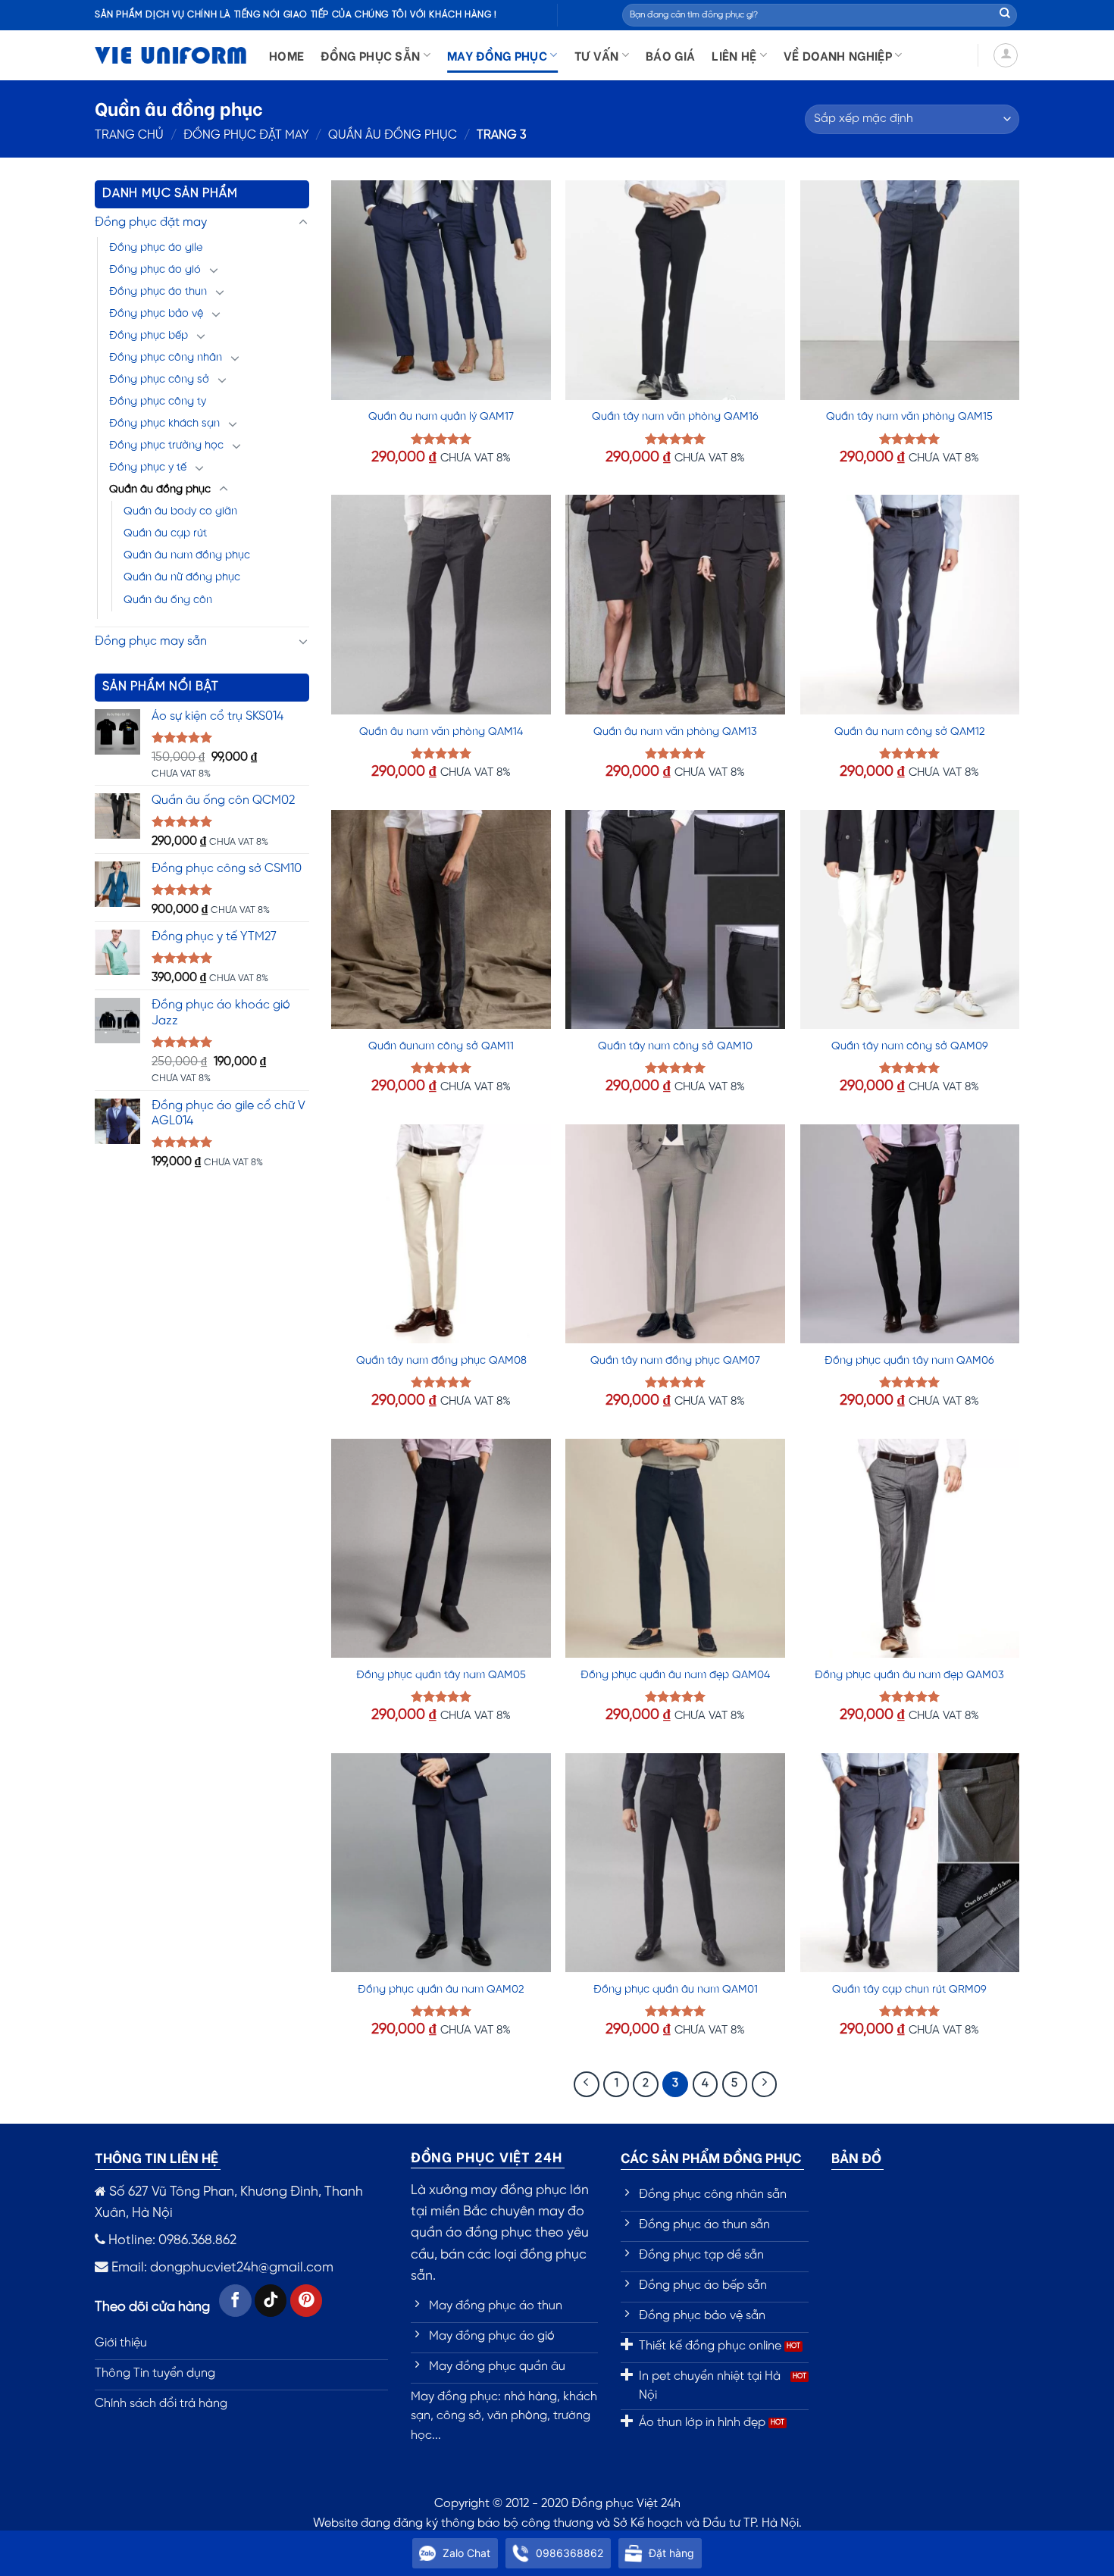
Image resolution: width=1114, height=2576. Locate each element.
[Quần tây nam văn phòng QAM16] (675, 290)
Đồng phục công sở (159, 380)
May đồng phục (497, 55)
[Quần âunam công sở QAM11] (441, 920)
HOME (286, 55)
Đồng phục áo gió (155, 270)
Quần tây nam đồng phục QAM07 (675, 1361)
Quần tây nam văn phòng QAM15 (909, 417)
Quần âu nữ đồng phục (182, 577)
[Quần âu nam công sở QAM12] (910, 605)
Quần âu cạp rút (165, 533)
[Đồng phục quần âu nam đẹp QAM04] (675, 1549)
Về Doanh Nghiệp (838, 55)
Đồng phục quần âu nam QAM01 (676, 1990)
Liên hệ (734, 55)
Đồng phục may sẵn (151, 641)
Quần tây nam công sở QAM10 (675, 1046)
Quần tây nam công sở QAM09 (910, 1046)
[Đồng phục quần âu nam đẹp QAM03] (910, 1549)
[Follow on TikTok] (271, 2301)
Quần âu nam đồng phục (187, 555)
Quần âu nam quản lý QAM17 (441, 417)
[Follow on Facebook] (235, 2301)
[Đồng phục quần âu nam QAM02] (441, 1863)
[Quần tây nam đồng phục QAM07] (675, 1234)
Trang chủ (129, 135)
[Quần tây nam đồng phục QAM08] (441, 1234)
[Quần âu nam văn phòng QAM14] (441, 605)
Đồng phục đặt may (246, 135)
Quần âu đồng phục (393, 135)
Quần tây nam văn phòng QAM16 (675, 417)
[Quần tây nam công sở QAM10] (675, 920)
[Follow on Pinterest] (307, 2301)
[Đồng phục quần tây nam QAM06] (910, 1234)
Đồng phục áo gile (156, 248)
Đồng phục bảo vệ (156, 314)
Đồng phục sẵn (370, 55)
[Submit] (1005, 15)
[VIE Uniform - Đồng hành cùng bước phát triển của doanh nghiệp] (171, 56)
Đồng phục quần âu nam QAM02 (441, 1990)
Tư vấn (597, 55)
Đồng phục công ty (158, 402)
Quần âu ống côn (168, 600)
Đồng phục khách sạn (164, 424)
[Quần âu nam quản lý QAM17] (441, 290)
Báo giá (670, 55)
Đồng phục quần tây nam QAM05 (441, 1675)
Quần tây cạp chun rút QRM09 (909, 1990)
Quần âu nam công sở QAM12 (910, 732)
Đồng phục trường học (166, 445)
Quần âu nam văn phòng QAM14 (441, 732)
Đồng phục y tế (148, 467)
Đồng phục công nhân (166, 358)
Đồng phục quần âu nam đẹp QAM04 (675, 1675)
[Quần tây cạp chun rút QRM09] (910, 1863)
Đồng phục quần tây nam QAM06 (909, 1361)
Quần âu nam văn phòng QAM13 (675, 732)
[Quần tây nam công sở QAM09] (910, 920)
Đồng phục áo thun (158, 292)
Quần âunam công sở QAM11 (441, 1046)
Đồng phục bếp (149, 336)
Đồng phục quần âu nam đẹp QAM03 (909, 1675)
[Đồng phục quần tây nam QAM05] (441, 1549)
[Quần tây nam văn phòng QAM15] (910, 290)
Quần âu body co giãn (180, 511)
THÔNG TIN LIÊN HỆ (156, 2157)
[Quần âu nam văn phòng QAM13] (675, 605)
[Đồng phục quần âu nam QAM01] (675, 1863)
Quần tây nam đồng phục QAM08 (441, 1361)
